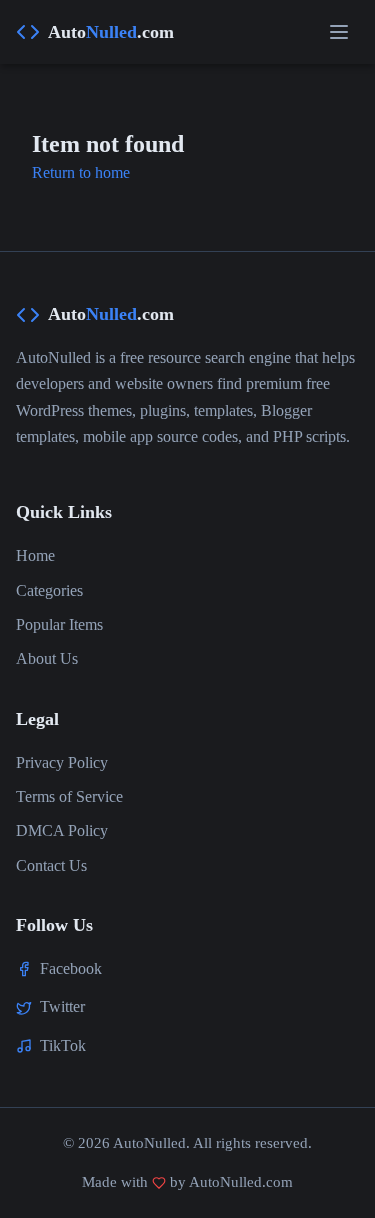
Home (35, 555)
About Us (47, 658)
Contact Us (51, 865)
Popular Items (59, 624)
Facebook (71, 968)
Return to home (81, 172)
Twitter (62, 1006)
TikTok (63, 1045)
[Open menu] (339, 32)
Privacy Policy (62, 762)
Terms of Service (69, 796)
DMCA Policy (62, 830)
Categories (49, 590)
